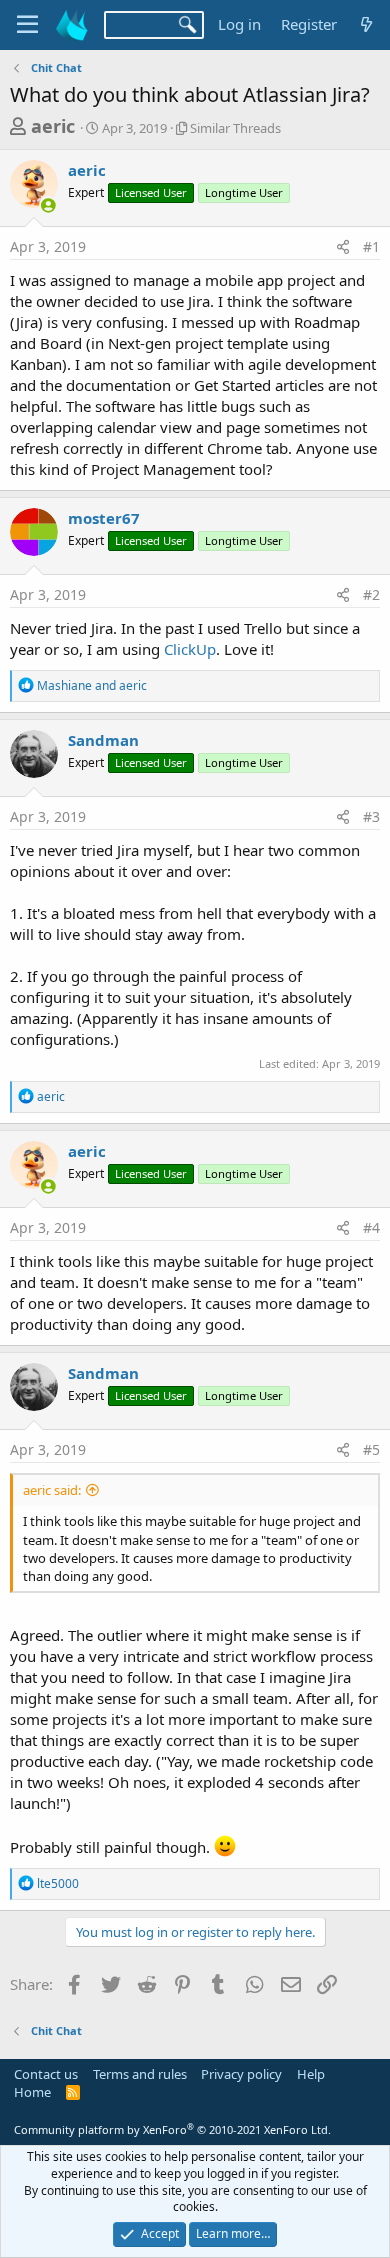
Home (32, 2092)
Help (311, 2074)
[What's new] (366, 24)
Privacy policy (241, 2074)
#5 (371, 1449)
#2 (371, 594)
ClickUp (190, 649)
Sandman (103, 740)
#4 (371, 1227)
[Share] (343, 247)
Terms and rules (140, 2074)
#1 (371, 246)
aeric (53, 126)
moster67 (104, 518)
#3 (371, 816)
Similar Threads (235, 128)
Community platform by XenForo (172, 2129)
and (92, 685)
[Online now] (48, 205)
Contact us (46, 2074)
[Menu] (27, 25)
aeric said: (52, 1490)
